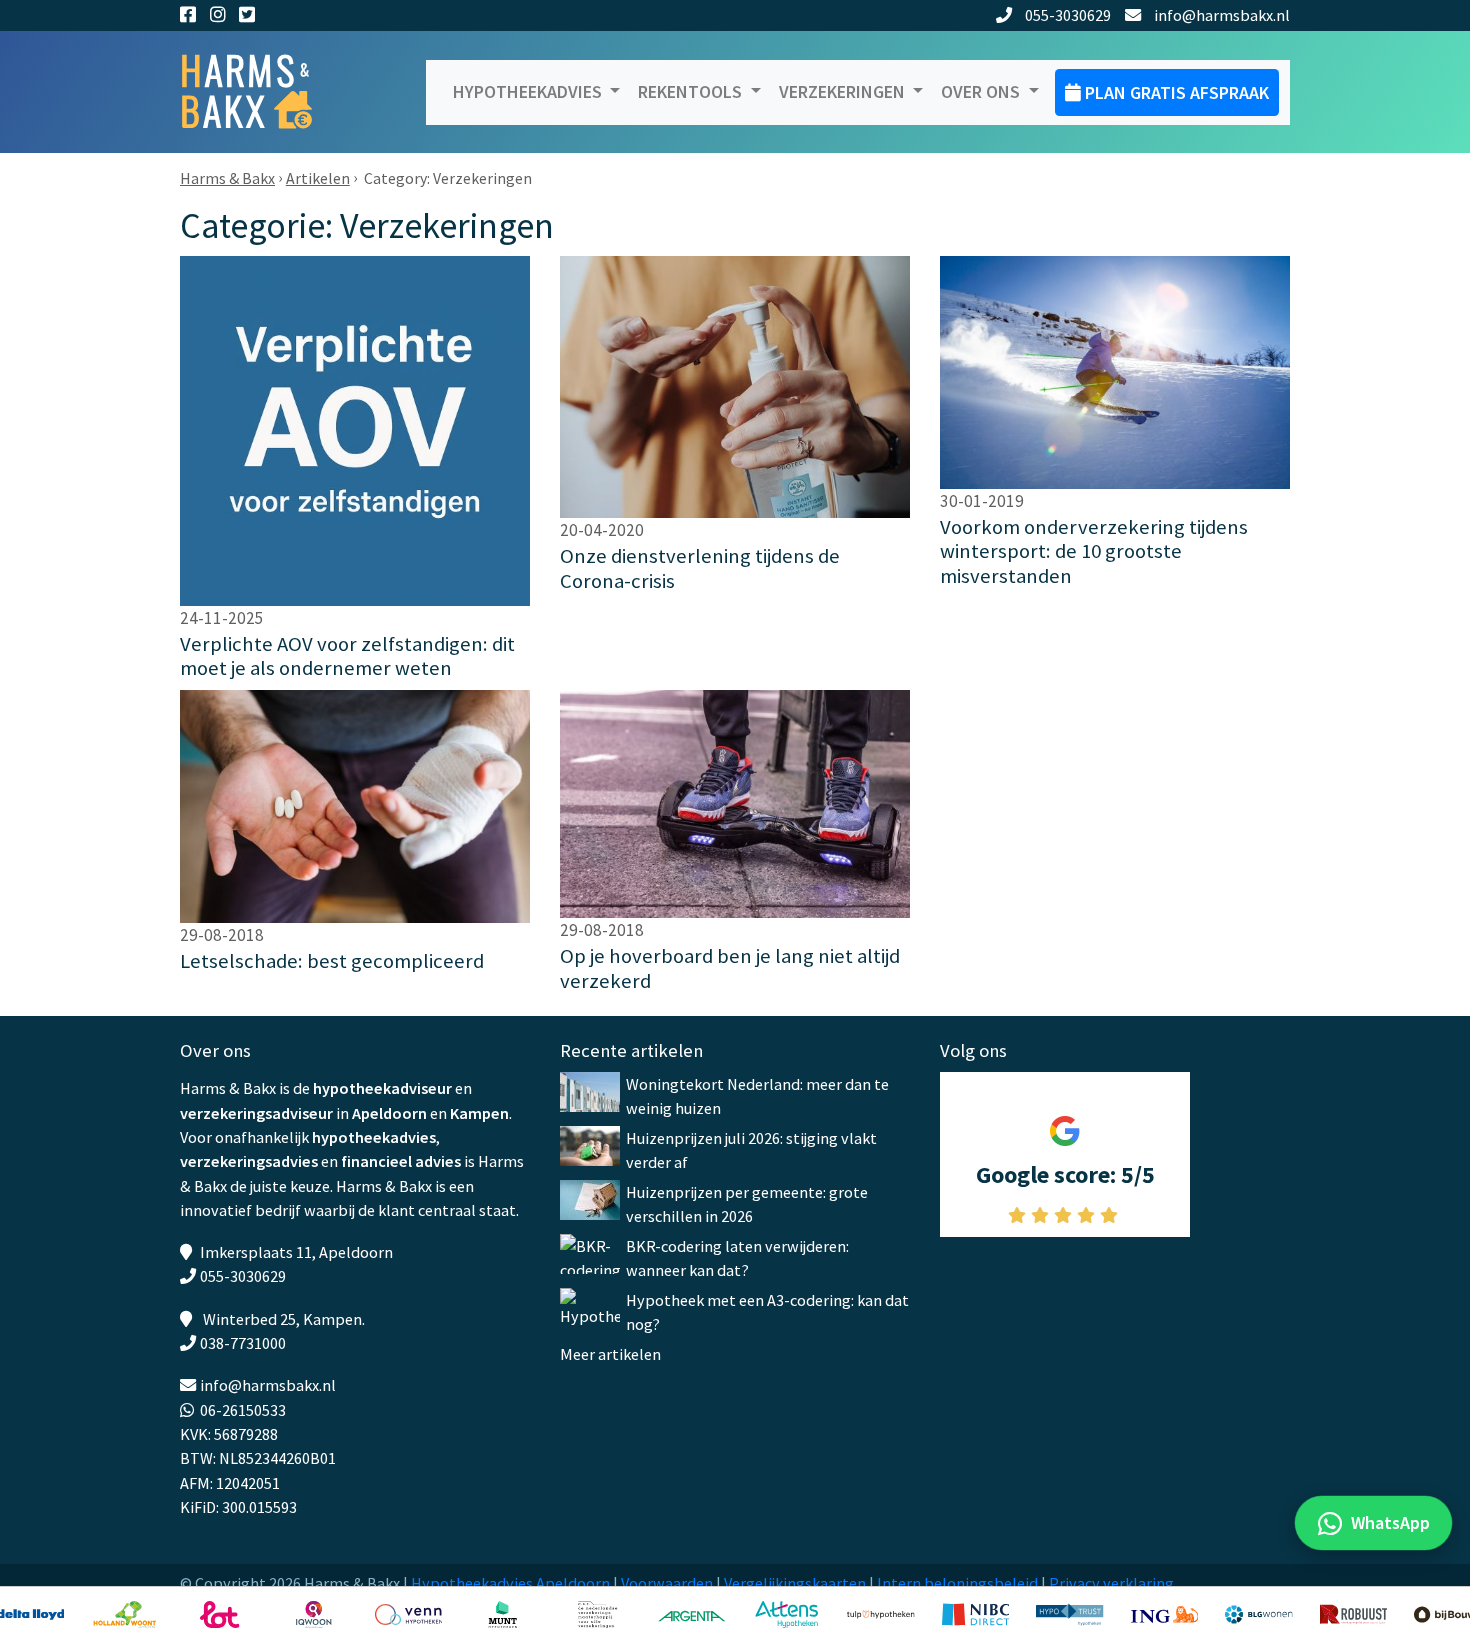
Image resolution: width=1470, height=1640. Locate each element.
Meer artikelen (610, 1354)
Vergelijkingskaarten (795, 1583)
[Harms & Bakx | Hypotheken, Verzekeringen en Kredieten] (260, 92)
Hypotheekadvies (529, 91)
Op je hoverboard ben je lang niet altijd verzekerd (730, 968)
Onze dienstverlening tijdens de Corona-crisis (700, 568)
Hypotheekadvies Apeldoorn (510, 1583)
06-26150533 (243, 1410)
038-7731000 (243, 1343)
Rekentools (692, 91)
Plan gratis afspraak (1175, 92)
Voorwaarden (667, 1583)
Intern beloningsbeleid (957, 1583)
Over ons (982, 91)
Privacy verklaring (1111, 1583)
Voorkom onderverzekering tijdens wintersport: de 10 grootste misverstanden (1094, 552)
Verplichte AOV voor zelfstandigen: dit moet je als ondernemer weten (347, 656)
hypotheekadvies (374, 1137)
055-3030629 (1068, 15)
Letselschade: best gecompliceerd (332, 961)
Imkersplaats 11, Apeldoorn (296, 1252)
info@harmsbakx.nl (1222, 15)
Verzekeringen (844, 91)
